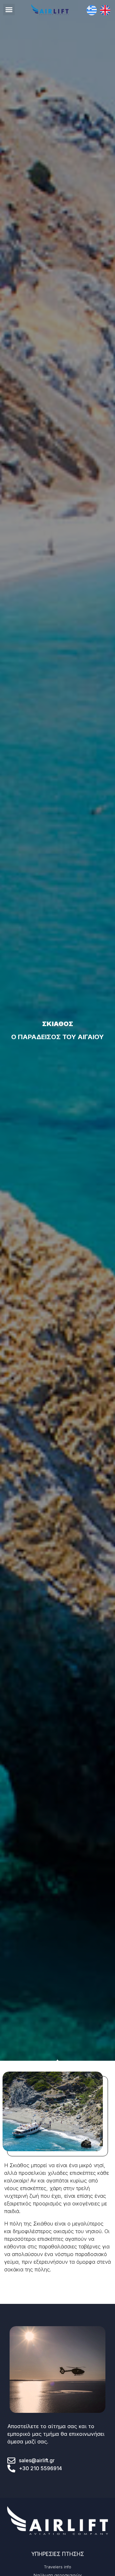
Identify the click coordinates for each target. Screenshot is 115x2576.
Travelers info (57, 2567)
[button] (9, 10)
